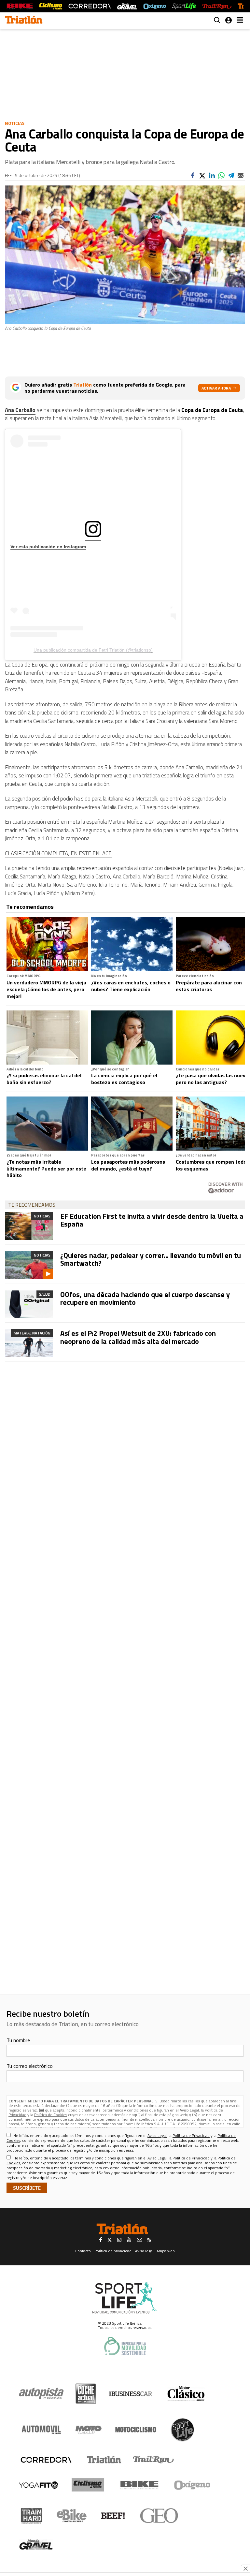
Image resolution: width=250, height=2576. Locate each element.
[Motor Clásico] (186, 2394)
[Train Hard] (31, 2516)
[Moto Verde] (88, 2430)
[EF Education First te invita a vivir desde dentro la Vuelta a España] (29, 1226)
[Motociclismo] (136, 2430)
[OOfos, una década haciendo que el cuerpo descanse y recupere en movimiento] (29, 1304)
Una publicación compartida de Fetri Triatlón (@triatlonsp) (93, 650)
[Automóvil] (41, 2430)
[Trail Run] (217, 6)
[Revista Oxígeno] (155, 6)
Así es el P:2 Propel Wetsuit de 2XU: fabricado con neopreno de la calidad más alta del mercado (138, 1337)
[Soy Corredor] (90, 6)
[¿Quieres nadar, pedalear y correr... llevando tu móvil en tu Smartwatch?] (29, 1265)
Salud (45, 1294)
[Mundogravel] (36, 2544)
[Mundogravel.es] (127, 6)
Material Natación (32, 1333)
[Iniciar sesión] (229, 20)
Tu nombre (18, 2040)
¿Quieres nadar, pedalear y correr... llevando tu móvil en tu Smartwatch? (151, 1259)
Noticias (15, 123)
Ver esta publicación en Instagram (48, 547)
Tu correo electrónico (30, 2066)
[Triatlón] (103, 2460)
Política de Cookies (51, 2115)
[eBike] (72, 2516)
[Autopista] (41, 2394)
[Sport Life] (182, 2430)
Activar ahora (216, 388)
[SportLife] (184, 6)
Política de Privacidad (191, 2135)
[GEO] (159, 2516)
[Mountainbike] (20, 6)
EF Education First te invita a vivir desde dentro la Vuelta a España (152, 1220)
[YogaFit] (38, 2485)
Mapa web (166, 2251)
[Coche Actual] (86, 2394)
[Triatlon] (24, 21)
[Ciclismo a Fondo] (88, 2485)
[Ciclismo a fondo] (51, 6)
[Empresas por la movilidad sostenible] (125, 2346)
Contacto (83, 2251)
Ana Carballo (20, 410)
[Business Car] (130, 2394)
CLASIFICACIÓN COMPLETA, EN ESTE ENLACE (58, 853)
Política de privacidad (113, 2251)
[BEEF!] (113, 2516)
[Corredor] (46, 2460)
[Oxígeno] (193, 2485)
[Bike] (139, 2485)
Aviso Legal (189, 2110)
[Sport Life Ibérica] (125, 2298)
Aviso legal (144, 2251)
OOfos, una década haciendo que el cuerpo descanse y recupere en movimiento (145, 1298)
